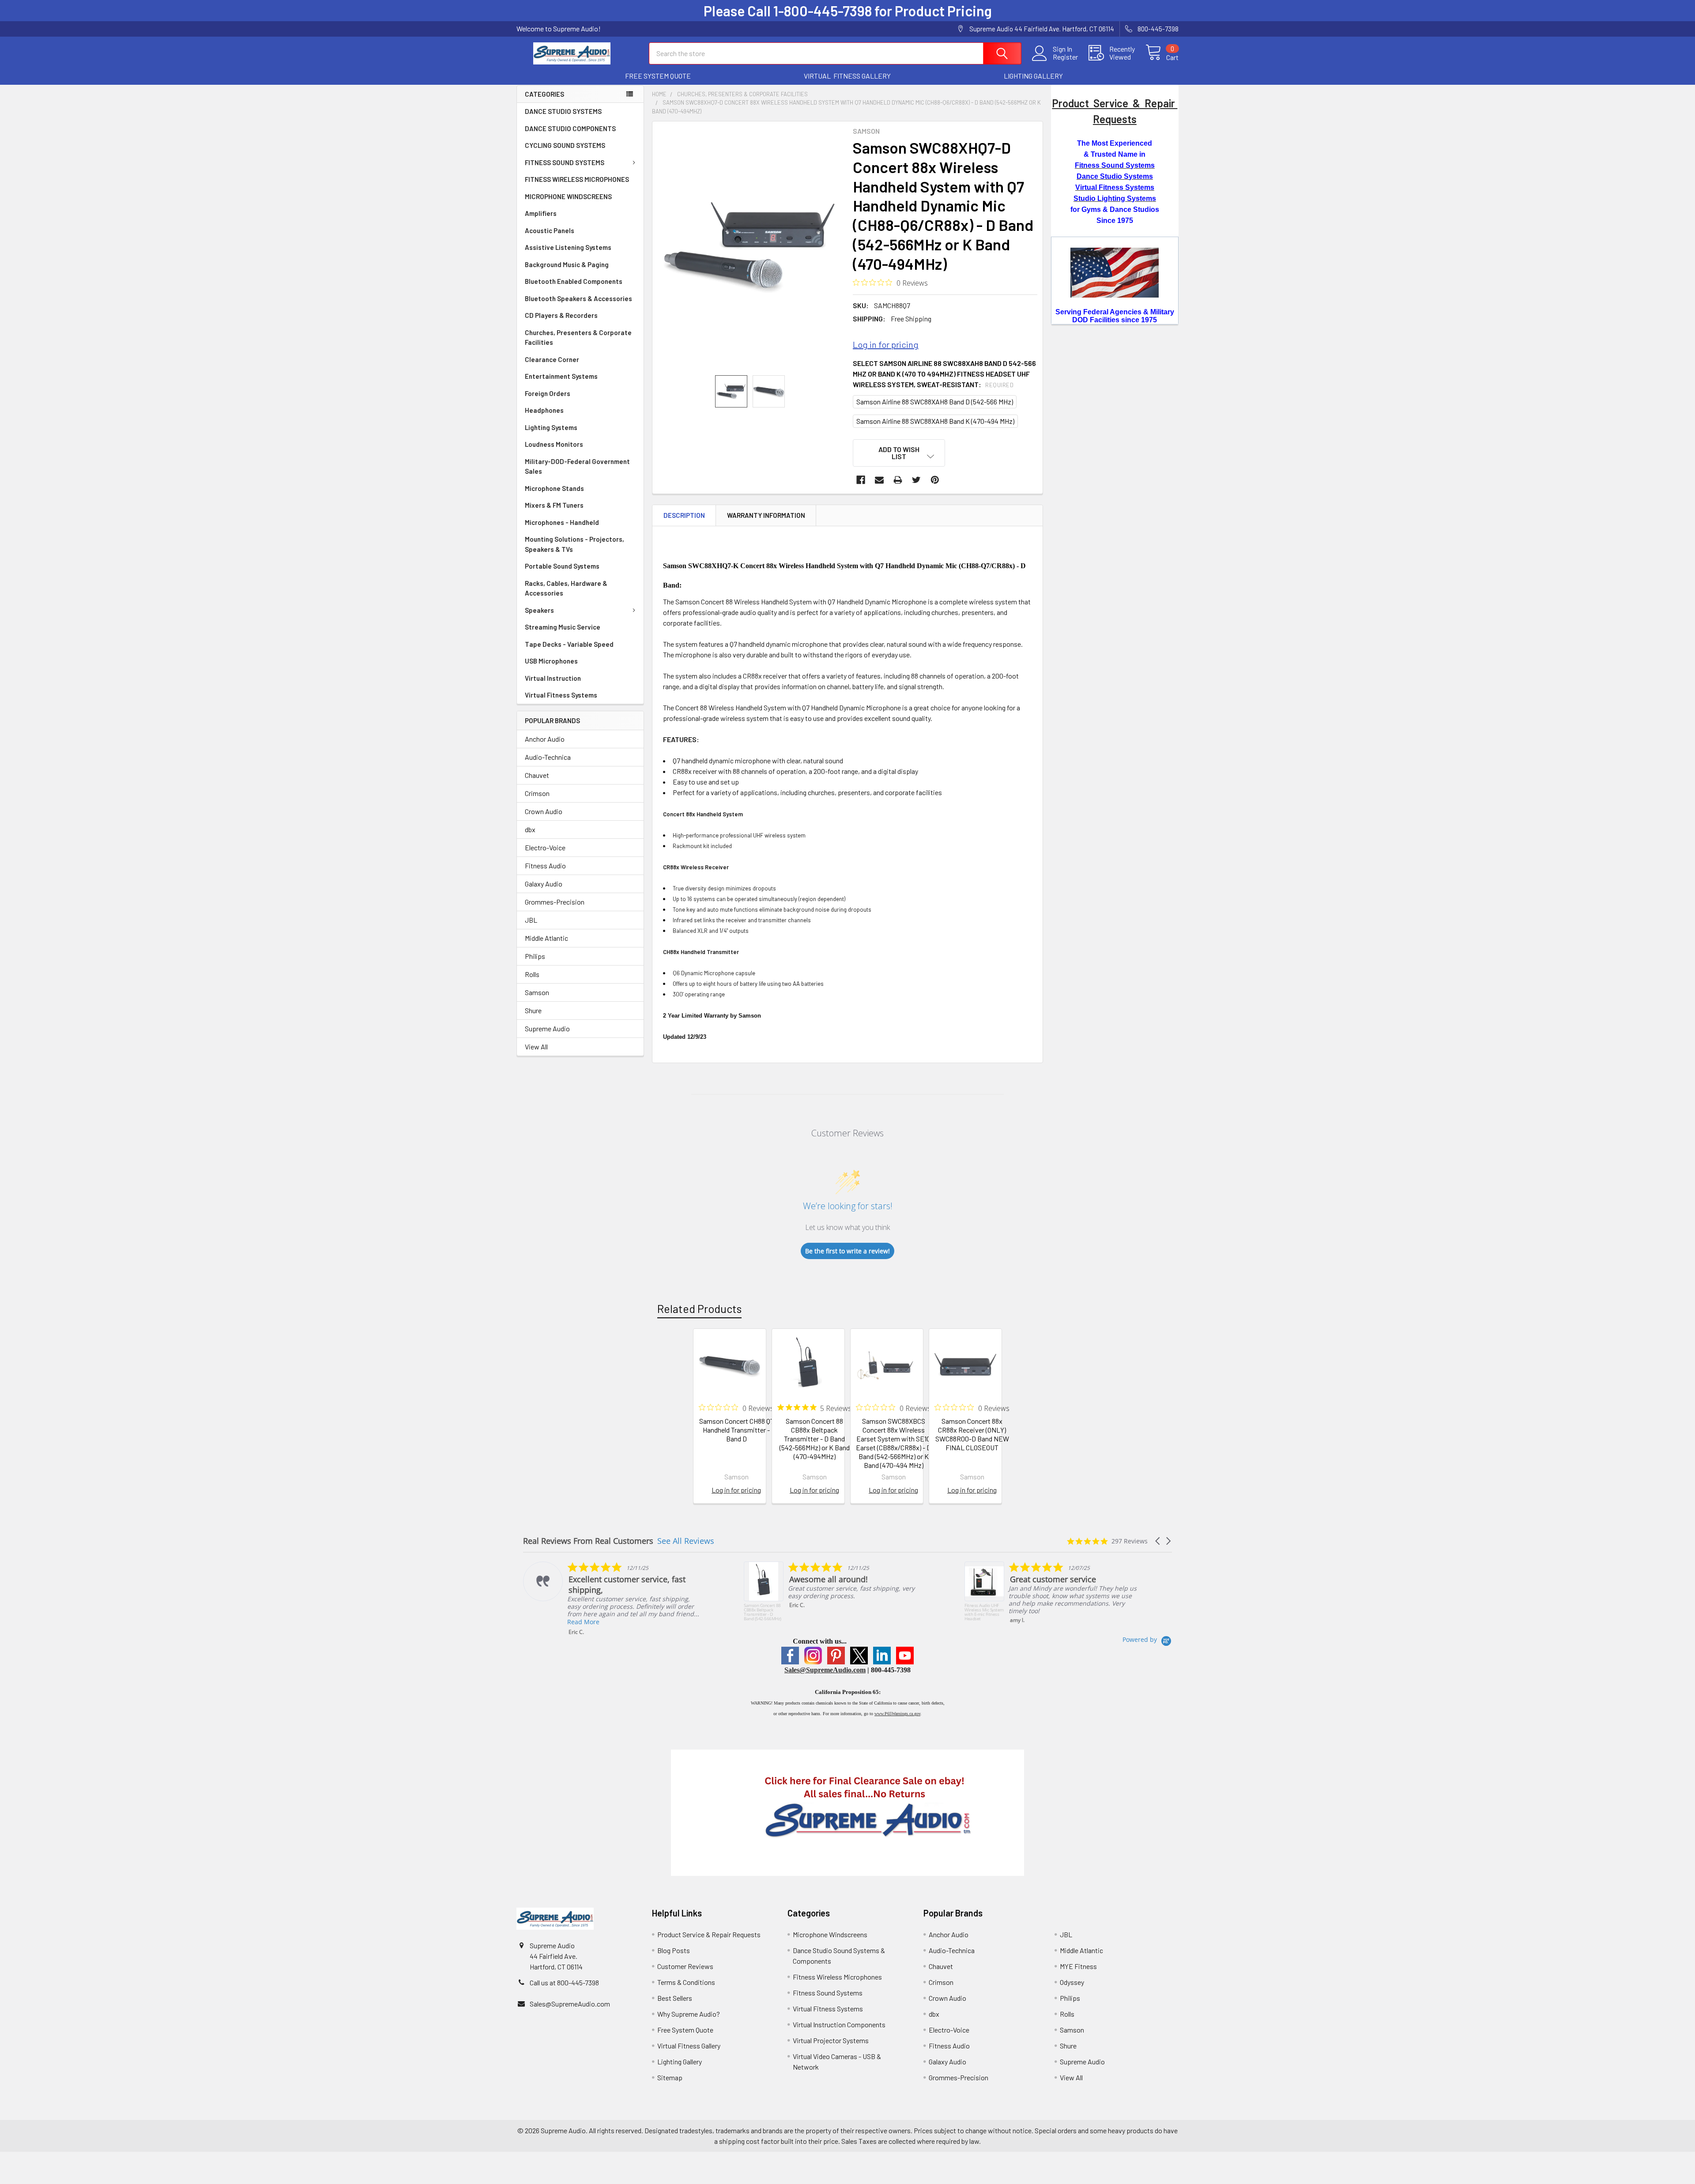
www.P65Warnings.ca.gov (897, 1714)
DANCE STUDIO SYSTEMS (563, 111)
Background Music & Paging (567, 264)
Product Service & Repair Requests (709, 1934)
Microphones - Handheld (562, 522)
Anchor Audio (545, 739)
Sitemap (670, 2077)
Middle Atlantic (546, 938)
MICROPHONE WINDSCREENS (568, 196)
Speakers (539, 610)
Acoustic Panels (550, 230)
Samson (537, 992)
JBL (531, 920)
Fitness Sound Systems (828, 1993)
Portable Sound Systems (562, 566)
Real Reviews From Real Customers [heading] (588, 1541)
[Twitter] (916, 480)
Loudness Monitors (554, 444)
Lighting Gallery (680, 2061)
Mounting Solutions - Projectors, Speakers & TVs (574, 544)
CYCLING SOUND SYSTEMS (565, 145)
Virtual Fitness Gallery (689, 2046)
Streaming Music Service (563, 627)
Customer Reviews (685, 1966)
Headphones (544, 410)
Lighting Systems (551, 427)
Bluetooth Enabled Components (574, 281)
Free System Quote (685, 2030)
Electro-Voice (545, 847)
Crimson (537, 793)
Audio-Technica (548, 757)
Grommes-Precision (555, 902)
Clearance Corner (552, 359)
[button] (658, 76)
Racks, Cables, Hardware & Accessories (566, 588)
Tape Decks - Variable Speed (569, 644)
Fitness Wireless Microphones (837, 1977)
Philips (535, 956)
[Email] (879, 480)
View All (536, 1047)
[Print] (898, 480)
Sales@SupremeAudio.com (825, 1670)
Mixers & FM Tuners (554, 505)
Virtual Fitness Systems (561, 695)
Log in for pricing (886, 344)
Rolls (532, 974)
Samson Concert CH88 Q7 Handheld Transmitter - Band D (736, 1430)
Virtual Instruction (553, 678)
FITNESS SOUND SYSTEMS (565, 162)
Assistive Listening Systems (568, 247)
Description (684, 515)
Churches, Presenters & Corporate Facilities (578, 338)
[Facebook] (861, 480)
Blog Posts (674, 1950)
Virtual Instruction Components (839, 2024)
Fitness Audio (545, 866)
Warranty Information (766, 515)
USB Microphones (551, 661)
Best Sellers (675, 1998)
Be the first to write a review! (847, 1251)
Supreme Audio (547, 1028)
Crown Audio (544, 811)
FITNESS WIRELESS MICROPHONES (577, 179)
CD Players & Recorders (561, 315)
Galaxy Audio (544, 884)
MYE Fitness (1078, 1966)
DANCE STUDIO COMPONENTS (570, 128)
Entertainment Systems (561, 376)
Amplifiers (541, 213)
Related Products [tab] (699, 1309)
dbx (530, 829)
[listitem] (612, 1591)
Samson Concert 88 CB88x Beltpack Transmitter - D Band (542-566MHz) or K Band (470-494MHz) (815, 1439)
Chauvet (537, 775)
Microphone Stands (554, 488)
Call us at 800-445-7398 (564, 1982)
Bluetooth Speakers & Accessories (578, 298)
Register (1065, 57)
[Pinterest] (935, 480)
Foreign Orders (548, 393)
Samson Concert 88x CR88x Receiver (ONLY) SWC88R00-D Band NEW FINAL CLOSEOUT (972, 1434)
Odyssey (1072, 1982)
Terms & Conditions (686, 1982)
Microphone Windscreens (830, 1934)
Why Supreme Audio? (689, 2014)
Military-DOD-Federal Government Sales (577, 466)
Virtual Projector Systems (831, 2040)
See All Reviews (686, 1541)
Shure (533, 1010)
